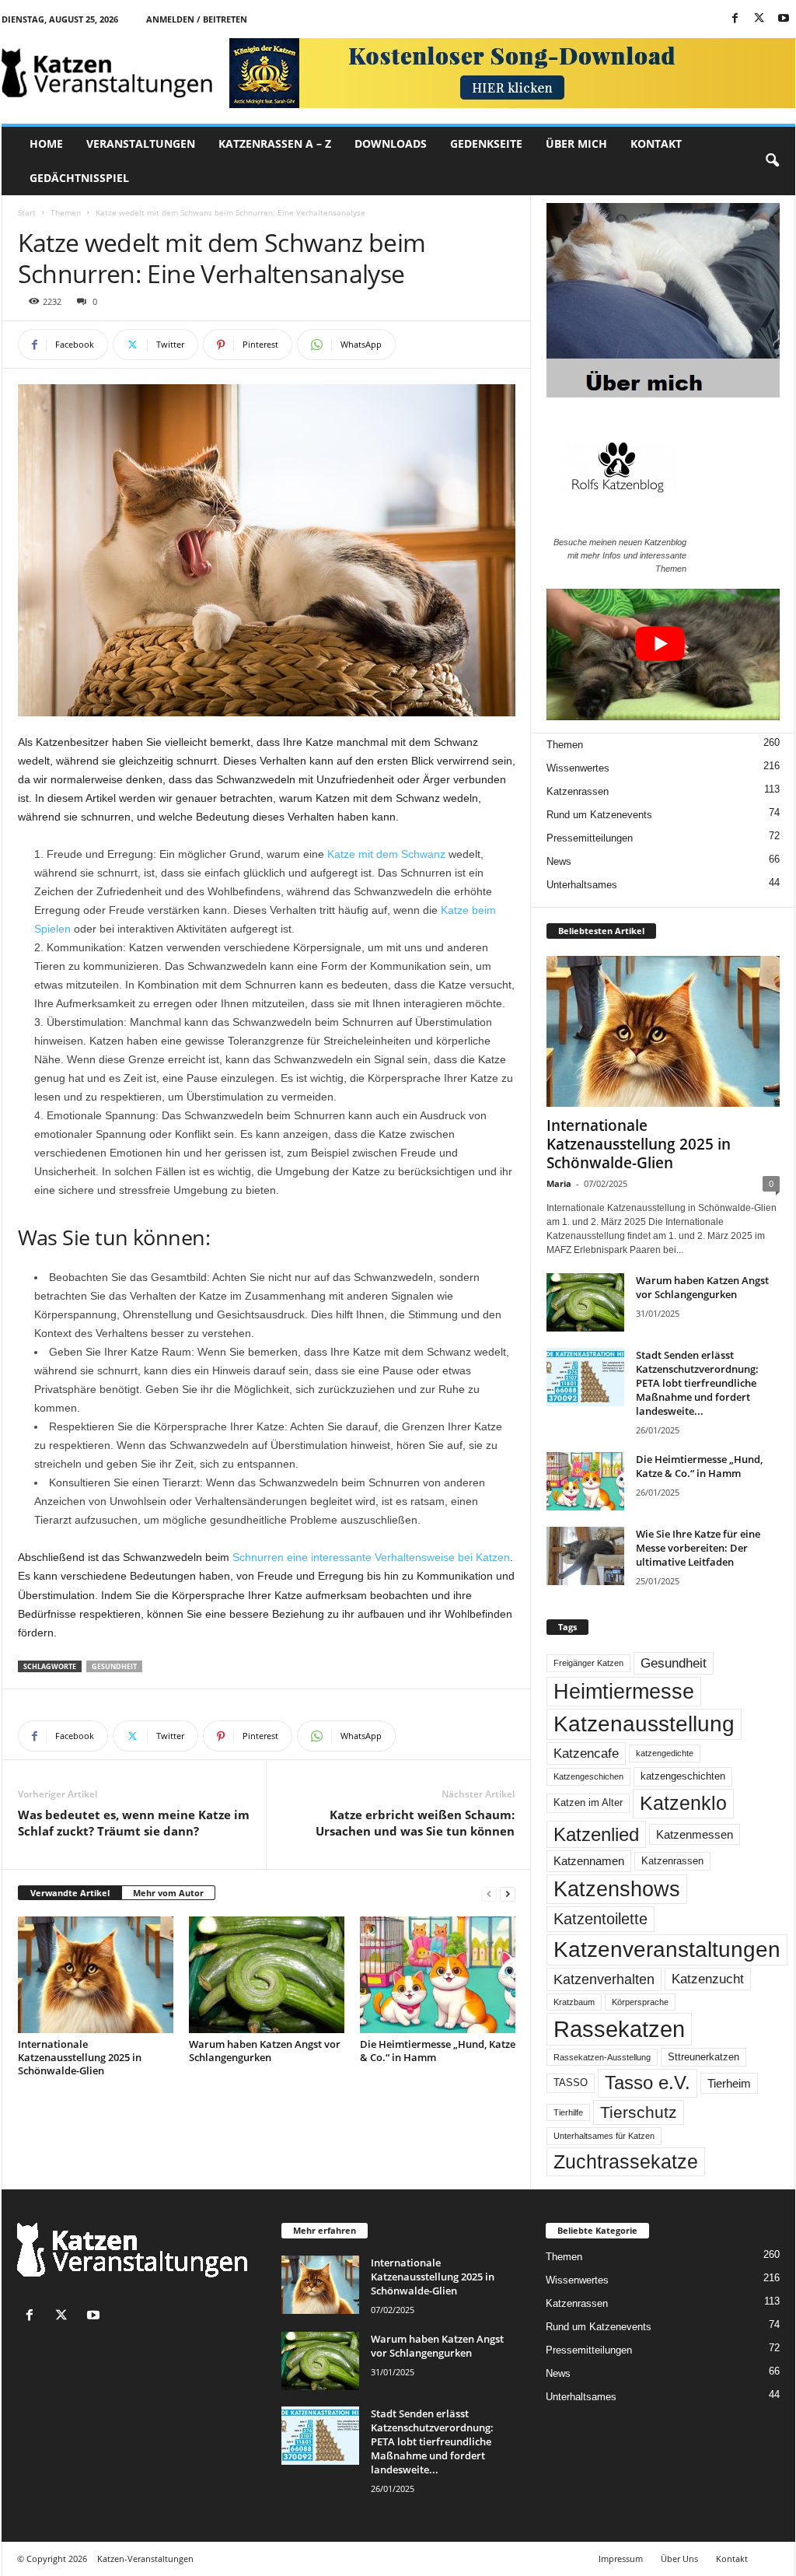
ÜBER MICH (576, 143)
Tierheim (729, 2083)
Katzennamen (589, 1861)
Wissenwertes (578, 768)
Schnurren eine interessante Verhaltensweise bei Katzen (371, 1557)
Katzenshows (617, 1889)
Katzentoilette (600, 1919)
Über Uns (679, 2558)
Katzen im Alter (588, 1803)
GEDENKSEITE (486, 143)
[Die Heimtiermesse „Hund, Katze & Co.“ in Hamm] (438, 1975)
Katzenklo (683, 1803)
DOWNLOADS (391, 143)
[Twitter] (759, 19)
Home (46, 143)
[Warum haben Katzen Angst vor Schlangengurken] (267, 1975)
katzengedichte (665, 1753)
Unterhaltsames (582, 885)
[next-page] (508, 1893)
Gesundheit (114, 1666)
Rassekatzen (619, 2029)
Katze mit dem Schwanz (386, 854)
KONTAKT (656, 143)
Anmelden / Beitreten (197, 19)
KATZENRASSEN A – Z (275, 143)
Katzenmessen (695, 1834)
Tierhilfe (568, 2112)
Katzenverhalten (604, 1979)
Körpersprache (640, 2002)
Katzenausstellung (644, 1724)
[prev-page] (489, 1893)
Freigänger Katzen (588, 1663)
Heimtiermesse (624, 1692)
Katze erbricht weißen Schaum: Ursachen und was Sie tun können (415, 1823)
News (559, 861)
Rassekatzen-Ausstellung (602, 2057)
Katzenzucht (708, 1979)
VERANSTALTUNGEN (141, 143)
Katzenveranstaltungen (667, 1949)
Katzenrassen (578, 791)
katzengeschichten (683, 1776)
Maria (559, 1183)
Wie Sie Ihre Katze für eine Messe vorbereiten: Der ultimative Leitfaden (698, 1548)
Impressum (621, 2558)
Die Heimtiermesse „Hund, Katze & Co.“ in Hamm (438, 2051)
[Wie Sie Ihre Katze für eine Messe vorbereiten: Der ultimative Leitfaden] (585, 1556)
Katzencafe (586, 1753)
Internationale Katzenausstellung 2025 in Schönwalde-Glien (80, 2057)
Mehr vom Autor (168, 1893)
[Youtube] (784, 19)
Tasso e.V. (648, 2082)
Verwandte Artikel (70, 1893)
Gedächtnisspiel (79, 178)
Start (27, 212)
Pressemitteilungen (590, 838)
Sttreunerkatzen (703, 2057)
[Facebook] (735, 19)
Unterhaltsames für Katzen (604, 2136)
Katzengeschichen (588, 1776)
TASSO (571, 2083)
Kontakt (732, 2558)
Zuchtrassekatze (626, 2161)
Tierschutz (639, 2112)
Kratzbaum (574, 2002)
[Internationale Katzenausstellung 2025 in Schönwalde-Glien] (96, 1975)
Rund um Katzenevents (599, 815)
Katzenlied (596, 1834)
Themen (66, 212)
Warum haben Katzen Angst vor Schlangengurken (265, 2051)
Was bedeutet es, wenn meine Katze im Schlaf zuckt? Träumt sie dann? (134, 1823)
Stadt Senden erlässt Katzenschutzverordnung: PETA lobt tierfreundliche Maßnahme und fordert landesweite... (697, 1383)
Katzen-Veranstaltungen (145, 2558)
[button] (772, 161)
